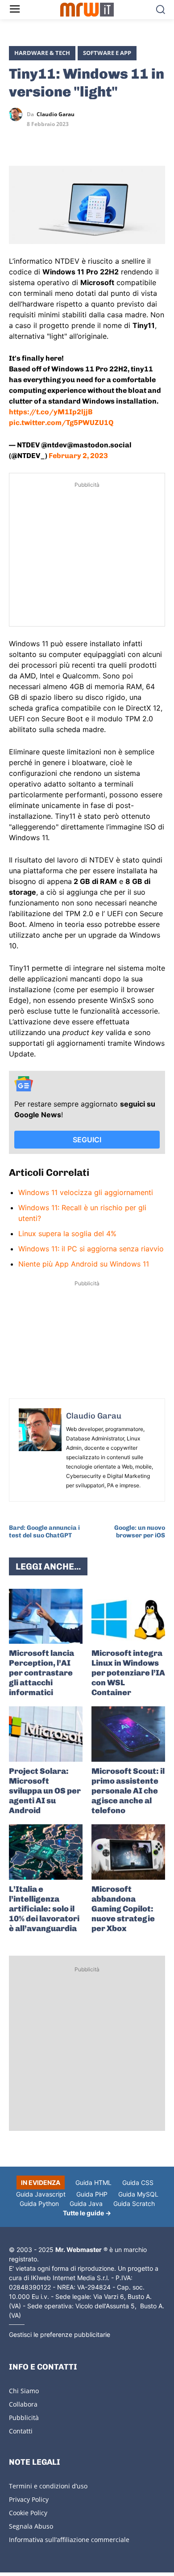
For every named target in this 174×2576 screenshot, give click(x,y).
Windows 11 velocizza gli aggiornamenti (86, 1192)
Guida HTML (93, 2182)
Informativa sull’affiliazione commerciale (69, 2540)
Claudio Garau (56, 114)
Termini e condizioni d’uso (48, 2486)
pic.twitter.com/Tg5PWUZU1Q (61, 423)
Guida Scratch (134, 2203)
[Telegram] (79, 140)
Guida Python (39, 2203)
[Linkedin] (38, 140)
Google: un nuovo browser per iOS (140, 1532)
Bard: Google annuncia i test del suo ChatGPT (44, 1532)
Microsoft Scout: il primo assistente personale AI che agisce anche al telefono (128, 1791)
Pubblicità (24, 2418)
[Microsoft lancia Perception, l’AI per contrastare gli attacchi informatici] (46, 1616)
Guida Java (86, 2203)
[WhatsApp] (59, 140)
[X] (18, 140)
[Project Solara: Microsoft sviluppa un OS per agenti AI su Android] (46, 1734)
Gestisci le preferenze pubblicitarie (60, 2334)
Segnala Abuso (31, 2526)
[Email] (100, 140)
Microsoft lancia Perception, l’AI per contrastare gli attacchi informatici (41, 1673)
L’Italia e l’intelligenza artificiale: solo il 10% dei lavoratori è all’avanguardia (44, 1909)
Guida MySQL (138, 2194)
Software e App (107, 53)
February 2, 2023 (78, 456)
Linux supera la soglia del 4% (67, 1233)
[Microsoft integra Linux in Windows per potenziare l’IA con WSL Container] (128, 1616)
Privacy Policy (29, 2499)
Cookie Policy (28, 2513)
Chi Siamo (24, 2391)
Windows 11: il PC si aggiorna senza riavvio (91, 1249)
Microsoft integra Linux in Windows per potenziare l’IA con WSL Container (128, 1673)
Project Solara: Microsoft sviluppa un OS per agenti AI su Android (45, 1791)
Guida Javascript (41, 2194)
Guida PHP (92, 2194)
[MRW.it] (87, 10)
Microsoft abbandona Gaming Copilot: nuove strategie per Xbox (123, 1909)
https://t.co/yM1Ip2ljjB (51, 412)
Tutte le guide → (87, 2213)
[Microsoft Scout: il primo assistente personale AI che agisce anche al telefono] (128, 1734)
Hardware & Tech (42, 53)
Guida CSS (138, 2182)
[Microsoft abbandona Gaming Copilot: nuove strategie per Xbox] (128, 1852)
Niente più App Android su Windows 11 (84, 1264)
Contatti (21, 2431)
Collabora (23, 2404)
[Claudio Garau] (18, 114)
